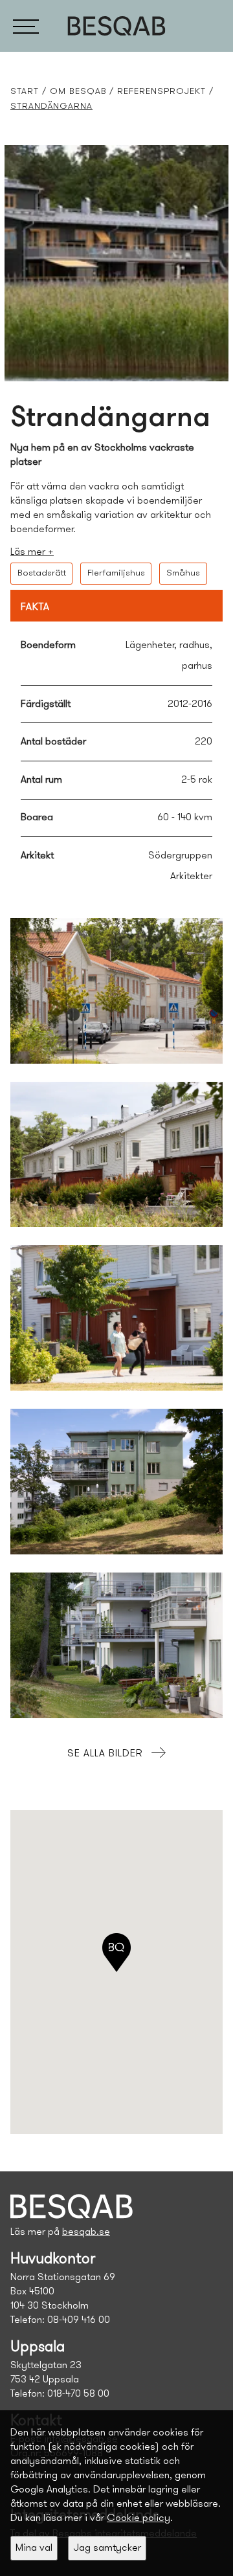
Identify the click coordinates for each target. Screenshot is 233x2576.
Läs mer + (32, 552)
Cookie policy (139, 2518)
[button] (26, 26)
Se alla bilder (105, 1754)
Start (25, 92)
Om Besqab (78, 92)
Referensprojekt (161, 92)
